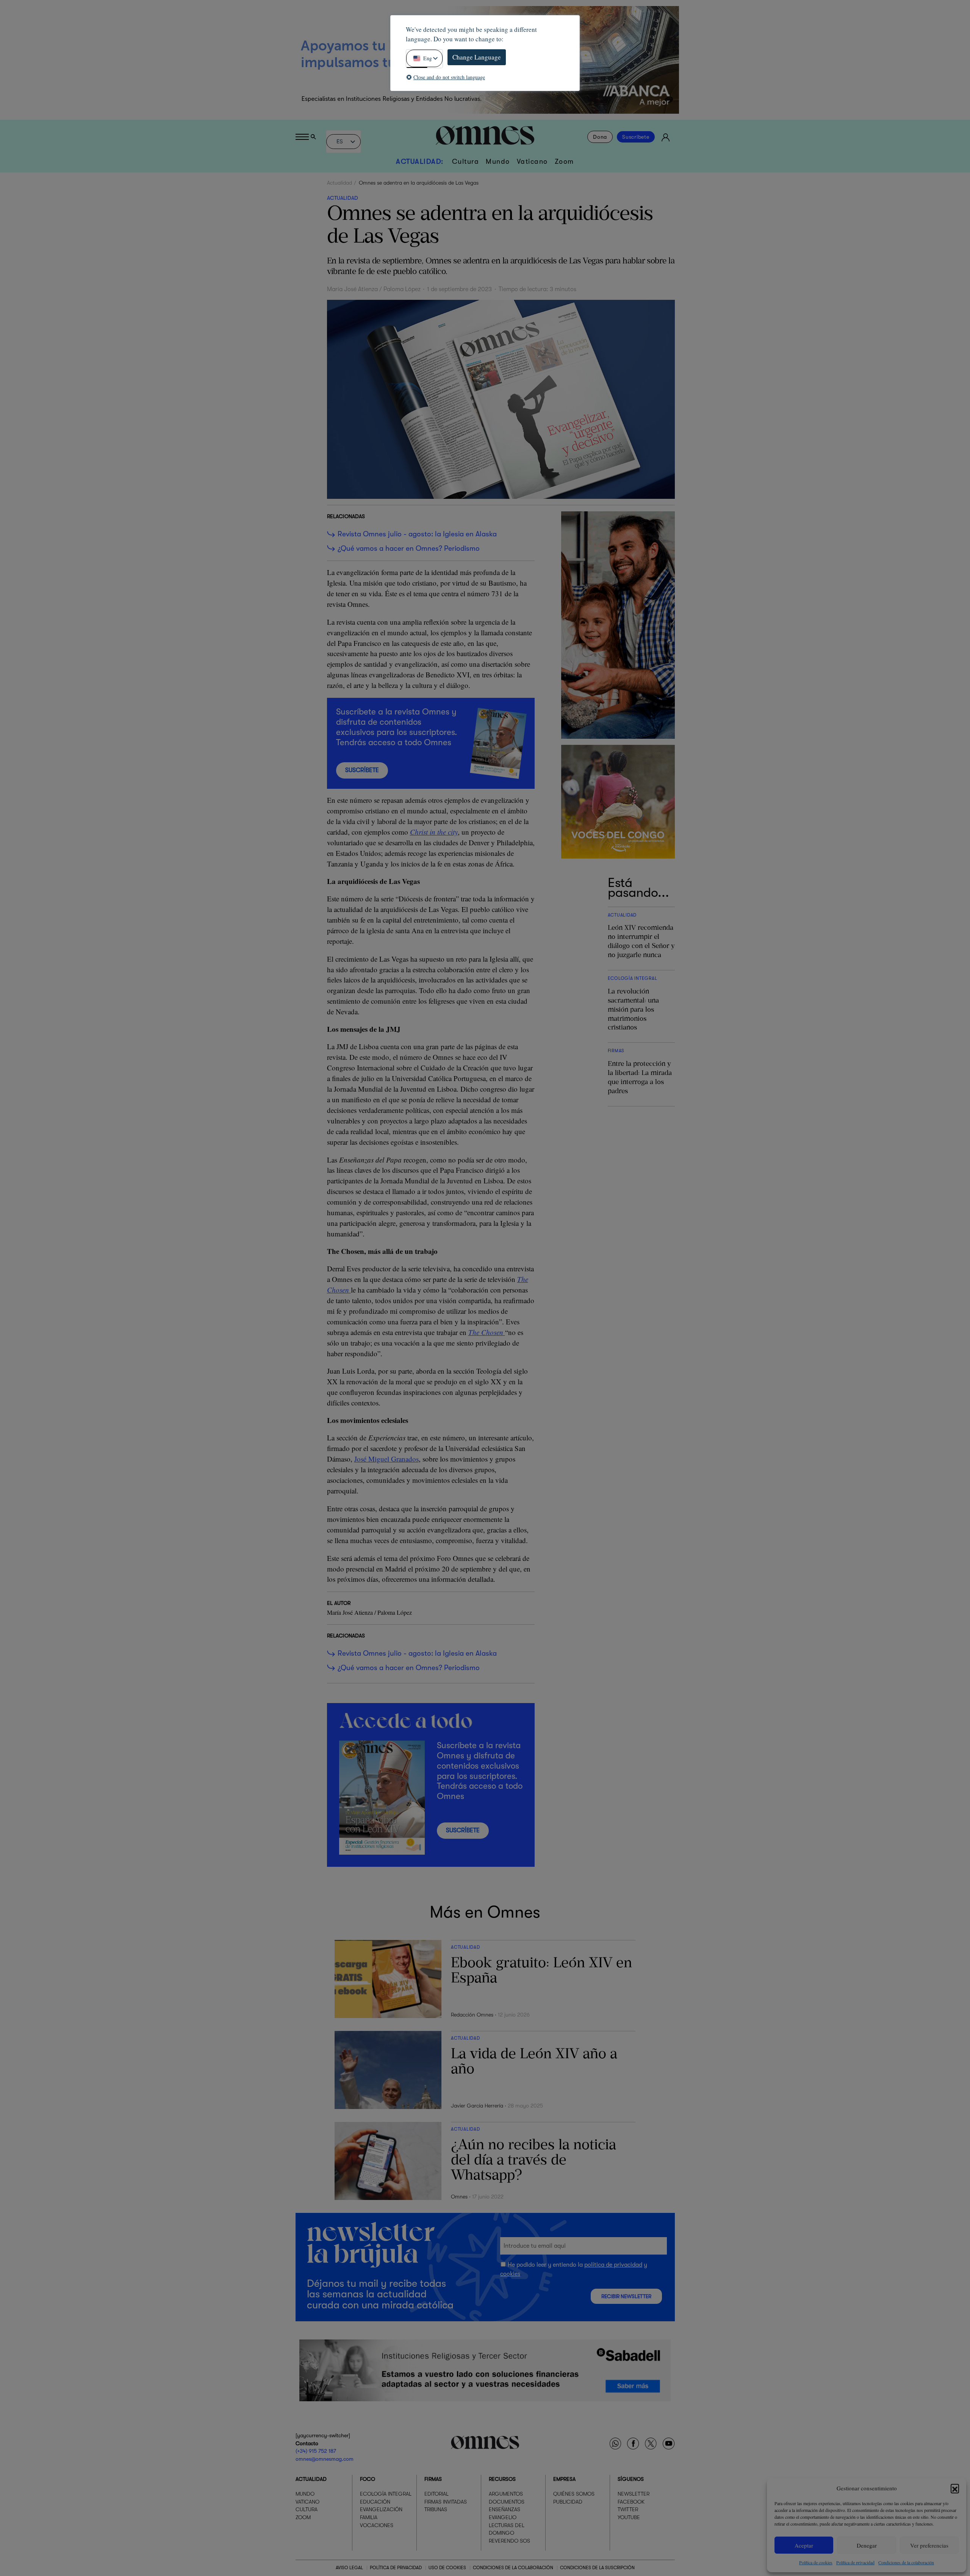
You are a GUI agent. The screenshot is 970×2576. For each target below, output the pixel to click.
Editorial (436, 2494)
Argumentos (506, 2494)
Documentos (507, 2502)
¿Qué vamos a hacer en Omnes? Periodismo (409, 548)
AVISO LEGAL (349, 2568)
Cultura (466, 161)
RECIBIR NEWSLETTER (626, 2296)
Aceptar (804, 2545)
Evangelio (503, 2517)
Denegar (867, 2545)
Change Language (477, 57)
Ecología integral (386, 2494)
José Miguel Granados (386, 1459)
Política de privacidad (855, 2562)
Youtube (629, 2517)
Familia (369, 2517)
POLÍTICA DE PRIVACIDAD (396, 2568)
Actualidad (339, 183)
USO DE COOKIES (447, 2568)
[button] (955, 2488)
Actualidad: (420, 161)
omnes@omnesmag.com (325, 2459)
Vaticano (532, 161)
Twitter (628, 2510)
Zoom (564, 161)
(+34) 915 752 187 (316, 2451)
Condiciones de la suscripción (597, 2568)
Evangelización (381, 2510)
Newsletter (634, 2494)
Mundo (498, 161)
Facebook (631, 2502)
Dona (600, 137)
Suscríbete (636, 137)
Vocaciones (377, 2525)
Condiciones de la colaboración (906, 2562)
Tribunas (436, 2510)
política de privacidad (613, 2265)
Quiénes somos (574, 2494)
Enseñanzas (505, 2510)
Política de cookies (816, 2562)
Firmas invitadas (446, 2502)
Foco (368, 2479)
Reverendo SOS (509, 2541)
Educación (375, 2502)
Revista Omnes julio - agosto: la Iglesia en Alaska (417, 534)
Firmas (433, 2479)
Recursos (502, 2479)
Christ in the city (434, 832)
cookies (510, 2274)
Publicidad (568, 2502)
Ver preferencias (929, 2545)
